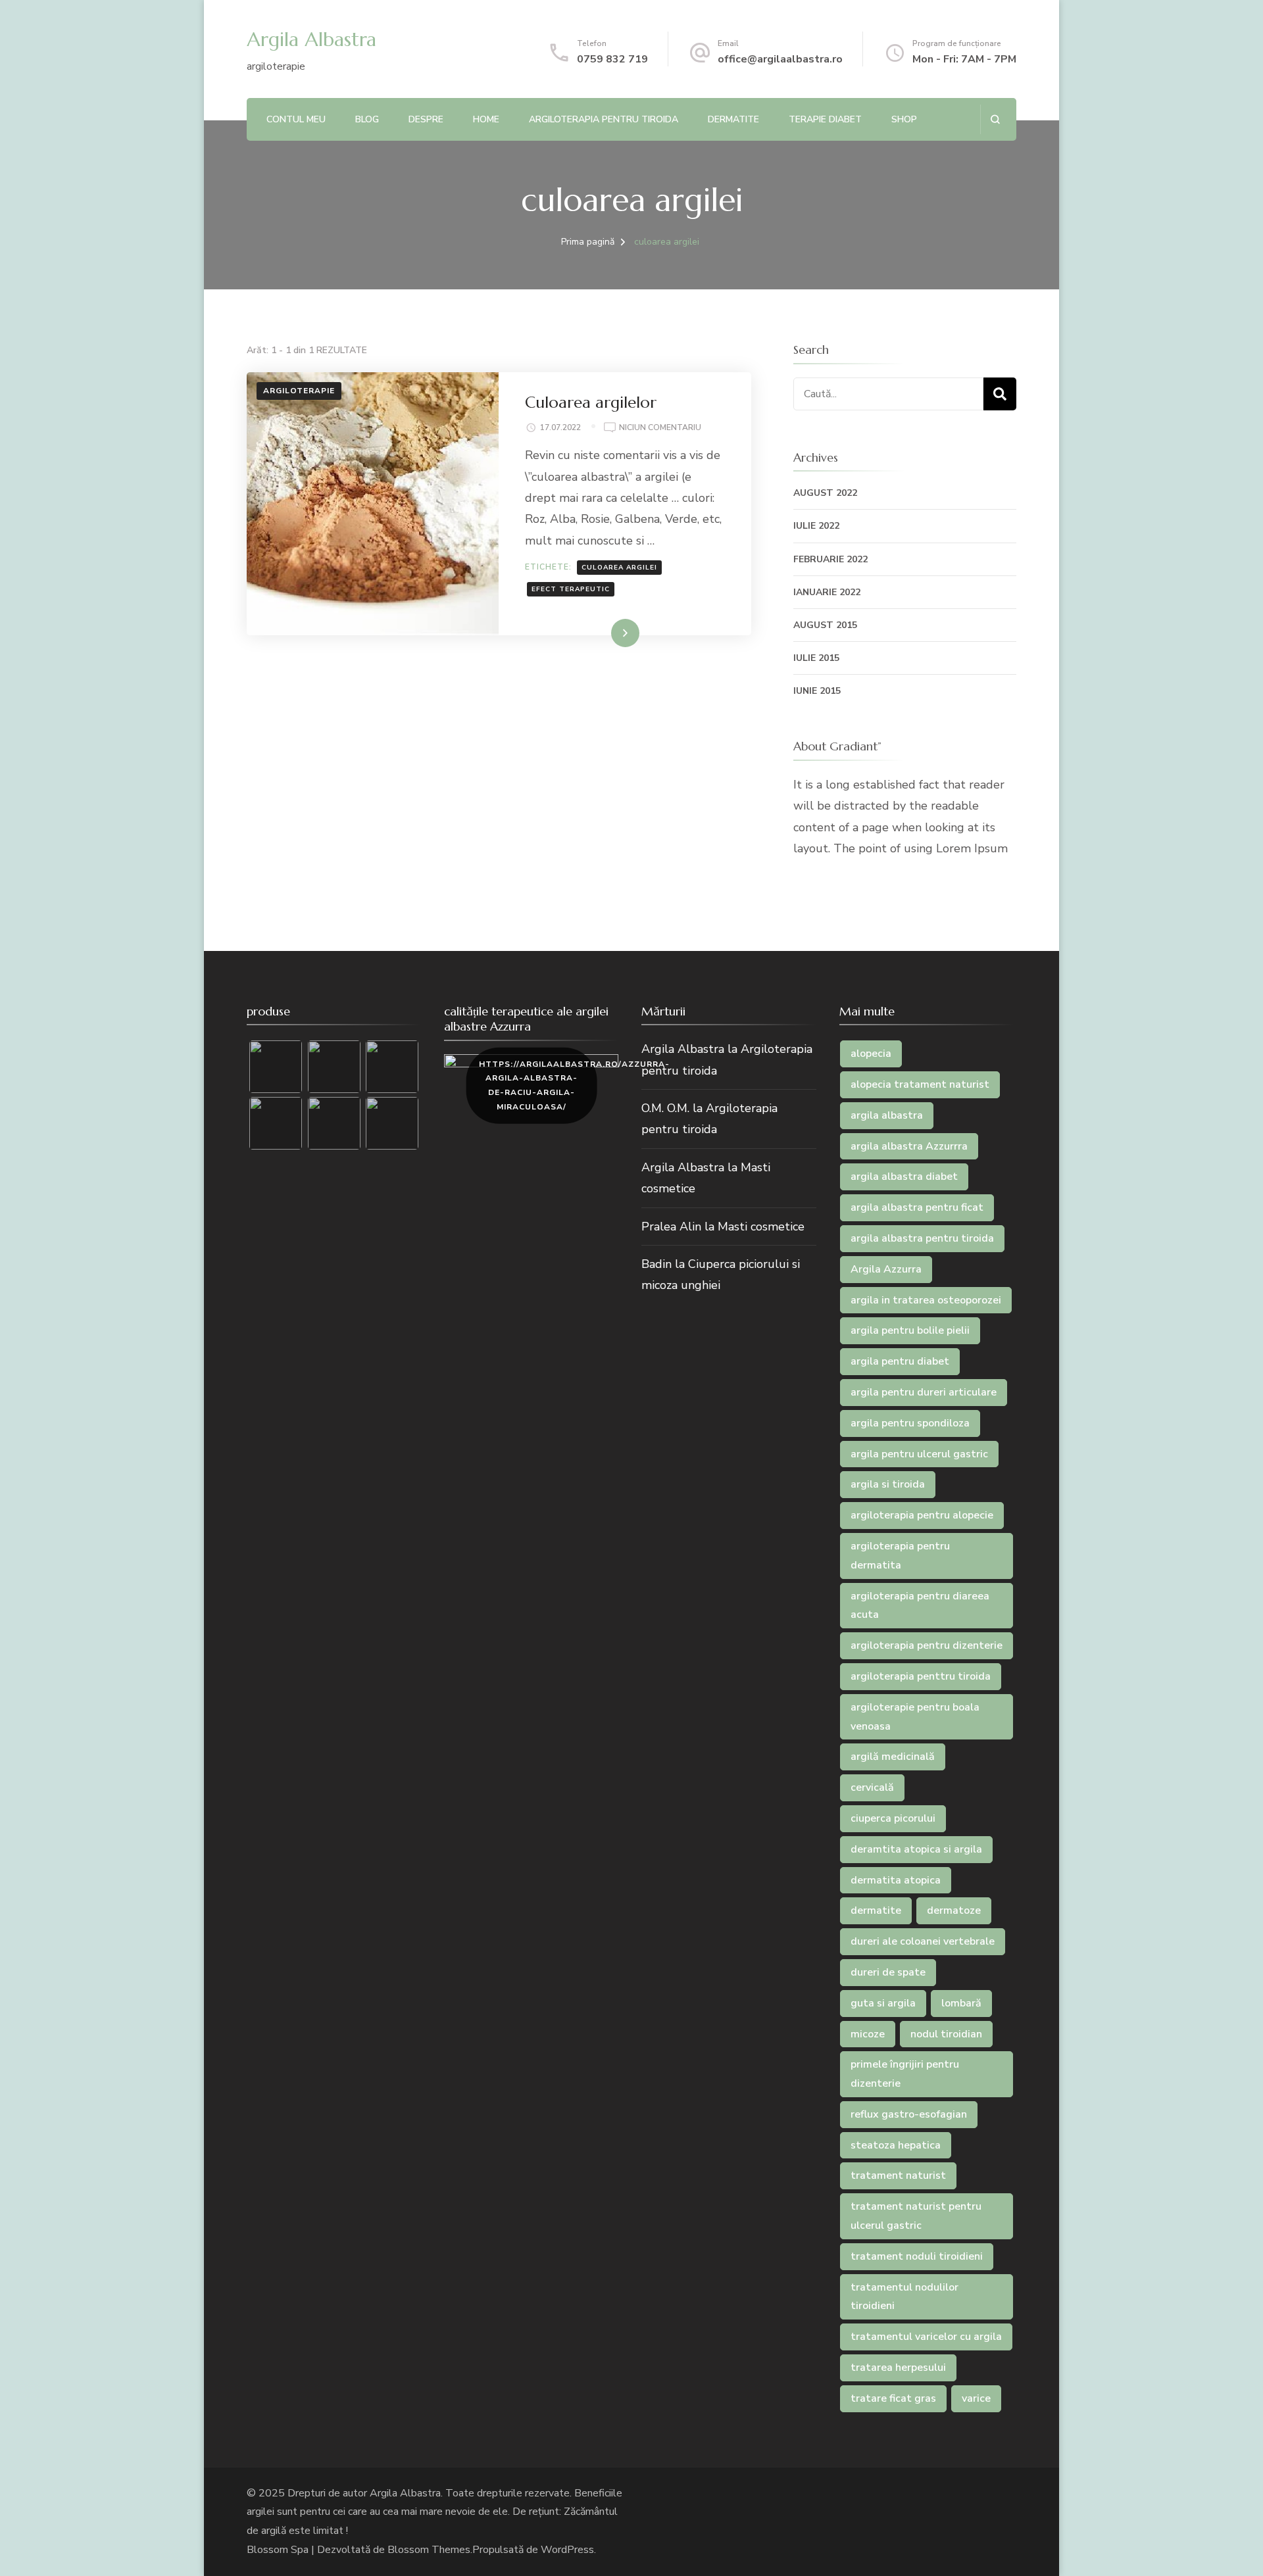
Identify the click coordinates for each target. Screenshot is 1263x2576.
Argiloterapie (299, 391)
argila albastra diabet (904, 1177)
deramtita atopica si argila (916, 1849)
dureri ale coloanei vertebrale (923, 1941)
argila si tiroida (888, 1484)
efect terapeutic (571, 589)
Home (486, 119)
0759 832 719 (612, 59)
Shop (904, 119)
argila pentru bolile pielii (910, 1330)
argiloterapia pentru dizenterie (927, 1645)
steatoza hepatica (896, 2145)
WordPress (567, 2550)
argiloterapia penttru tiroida (921, 1676)
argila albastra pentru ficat (917, 1207)
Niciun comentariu (660, 428)
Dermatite (733, 119)
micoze (868, 2034)
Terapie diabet (825, 119)
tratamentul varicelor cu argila (926, 2337)
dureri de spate (888, 1972)
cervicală (872, 1787)
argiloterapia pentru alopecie (922, 1515)
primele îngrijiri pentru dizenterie (905, 2074)
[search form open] (995, 119)
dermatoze (954, 1910)
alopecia (871, 1054)
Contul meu (296, 119)
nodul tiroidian (946, 2034)
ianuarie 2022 (827, 592)
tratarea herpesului (898, 2368)
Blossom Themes (429, 2550)
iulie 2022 (816, 526)
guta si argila (883, 2003)
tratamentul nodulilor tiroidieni (904, 2297)
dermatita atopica (896, 1880)
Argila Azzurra (886, 1269)
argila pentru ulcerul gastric (919, 1454)
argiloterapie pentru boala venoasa (915, 1717)
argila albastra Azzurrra (909, 1146)
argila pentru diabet (900, 1361)
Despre (426, 119)
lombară (961, 2003)
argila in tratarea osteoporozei (926, 1300)
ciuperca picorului (893, 1818)
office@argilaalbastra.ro (780, 59)
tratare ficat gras (893, 2398)
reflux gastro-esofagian (909, 2114)
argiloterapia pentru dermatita (900, 1556)
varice (976, 2398)
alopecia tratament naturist (920, 1084)
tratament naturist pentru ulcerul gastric (916, 2216)
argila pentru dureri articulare (924, 1392)
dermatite (876, 1910)
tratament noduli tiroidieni (917, 2256)
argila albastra (887, 1115)
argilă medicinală (893, 1757)
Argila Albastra (311, 39)
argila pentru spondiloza (910, 1423)
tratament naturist (898, 2175)
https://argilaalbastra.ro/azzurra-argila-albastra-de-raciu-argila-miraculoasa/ (538, 1085)
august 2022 (825, 493)
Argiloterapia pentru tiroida (604, 119)
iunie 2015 (817, 691)
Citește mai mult (597, 633)
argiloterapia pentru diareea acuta (920, 1606)
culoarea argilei (619, 568)
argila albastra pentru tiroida (922, 1238)
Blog (367, 119)
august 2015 (825, 625)
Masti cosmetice (761, 1227)
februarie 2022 (830, 559)
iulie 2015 (816, 658)
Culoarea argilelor (591, 402)
